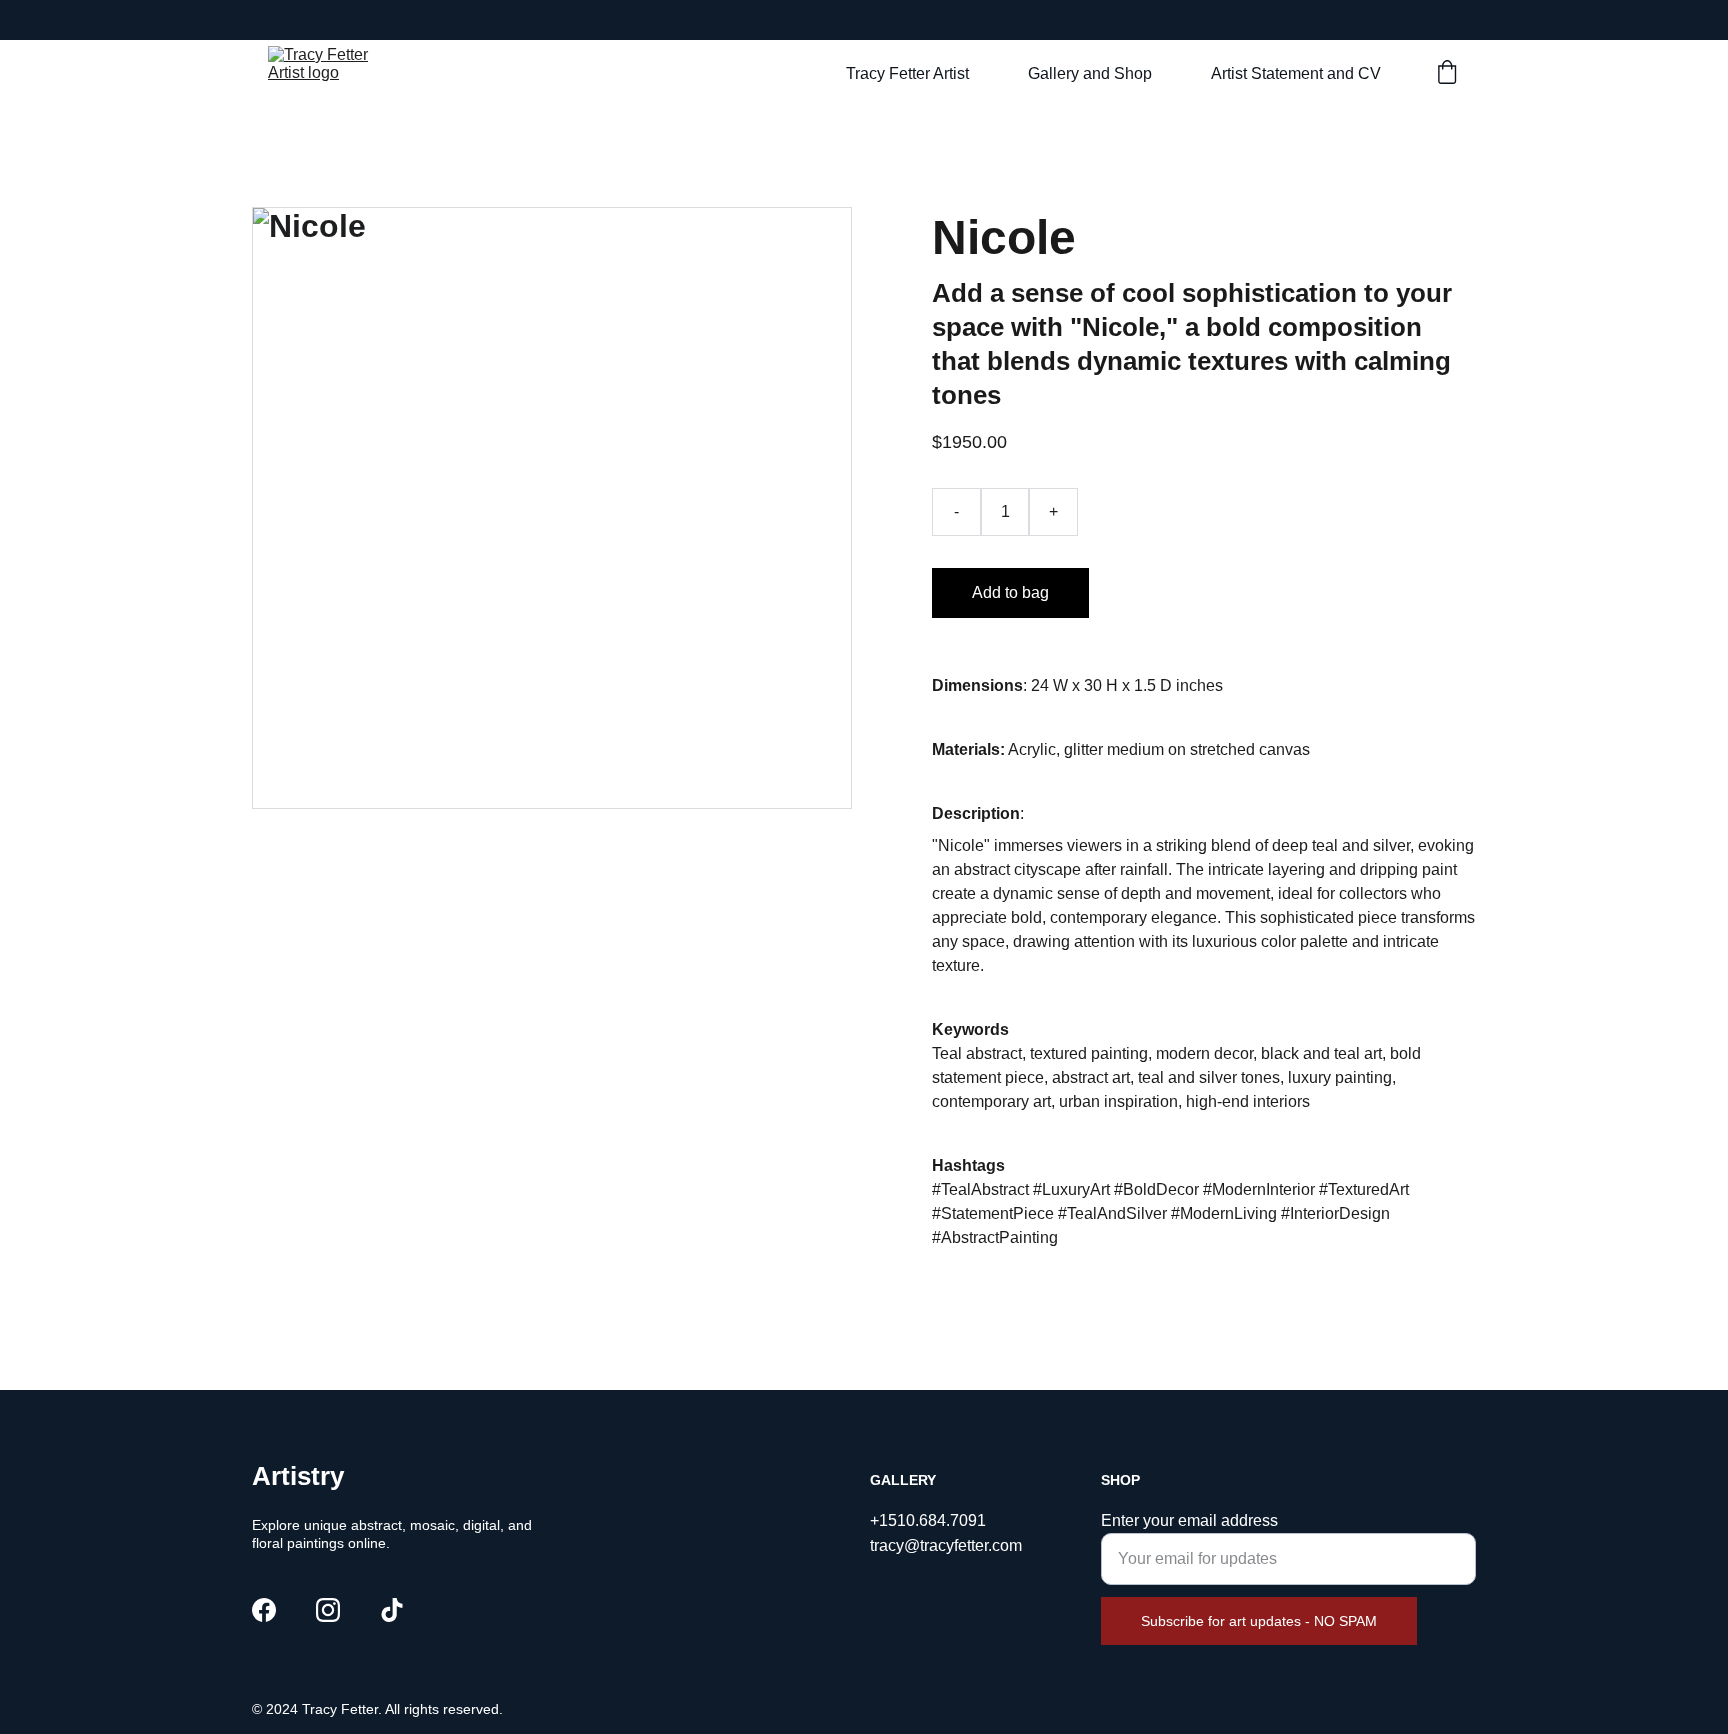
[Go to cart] (1447, 74)
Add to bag (1010, 592)
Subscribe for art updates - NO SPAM (1259, 1621)
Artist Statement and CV (1296, 73)
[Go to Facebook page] (264, 1610)
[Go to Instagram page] (328, 1610)
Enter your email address (1189, 1520)
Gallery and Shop (1090, 73)
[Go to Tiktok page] (392, 1610)
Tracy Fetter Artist (907, 73)
